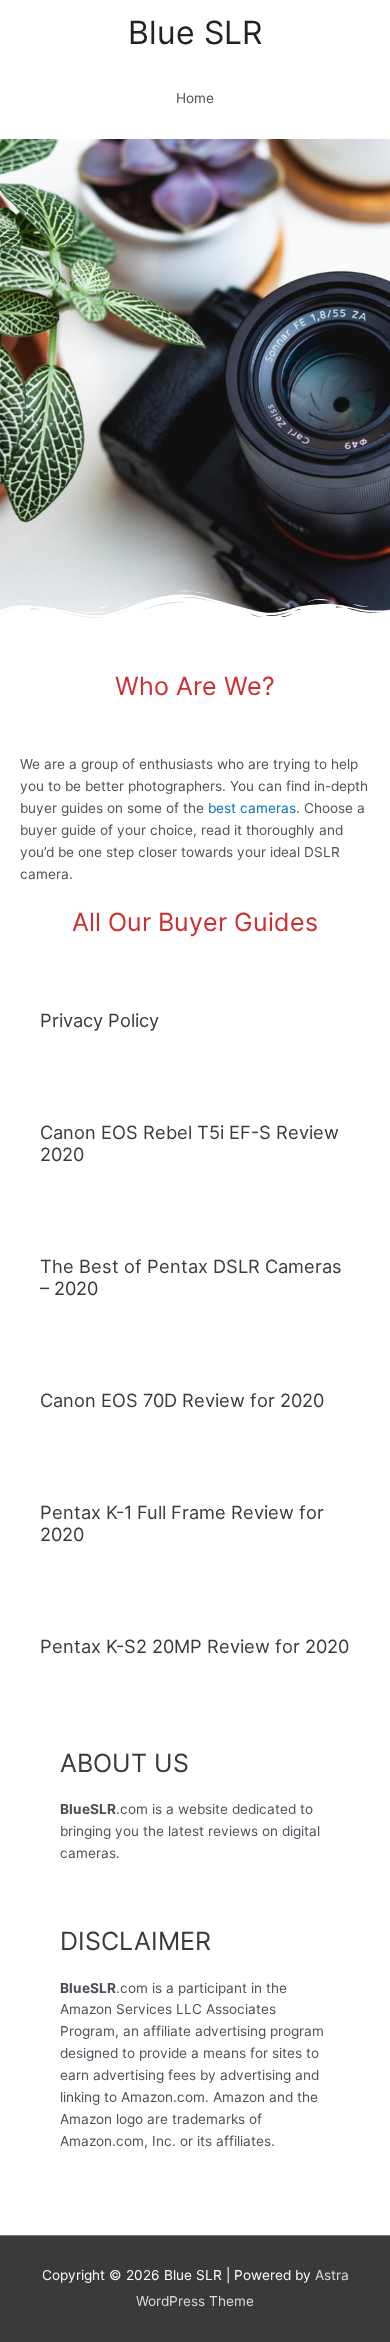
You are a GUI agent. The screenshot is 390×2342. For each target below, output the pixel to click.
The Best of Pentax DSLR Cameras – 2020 (191, 1277)
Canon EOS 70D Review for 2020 (182, 1400)
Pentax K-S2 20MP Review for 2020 (194, 1646)
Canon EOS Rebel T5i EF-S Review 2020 (189, 1143)
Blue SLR (195, 32)
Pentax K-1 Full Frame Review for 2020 (182, 1523)
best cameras (252, 808)
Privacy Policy (99, 1020)
